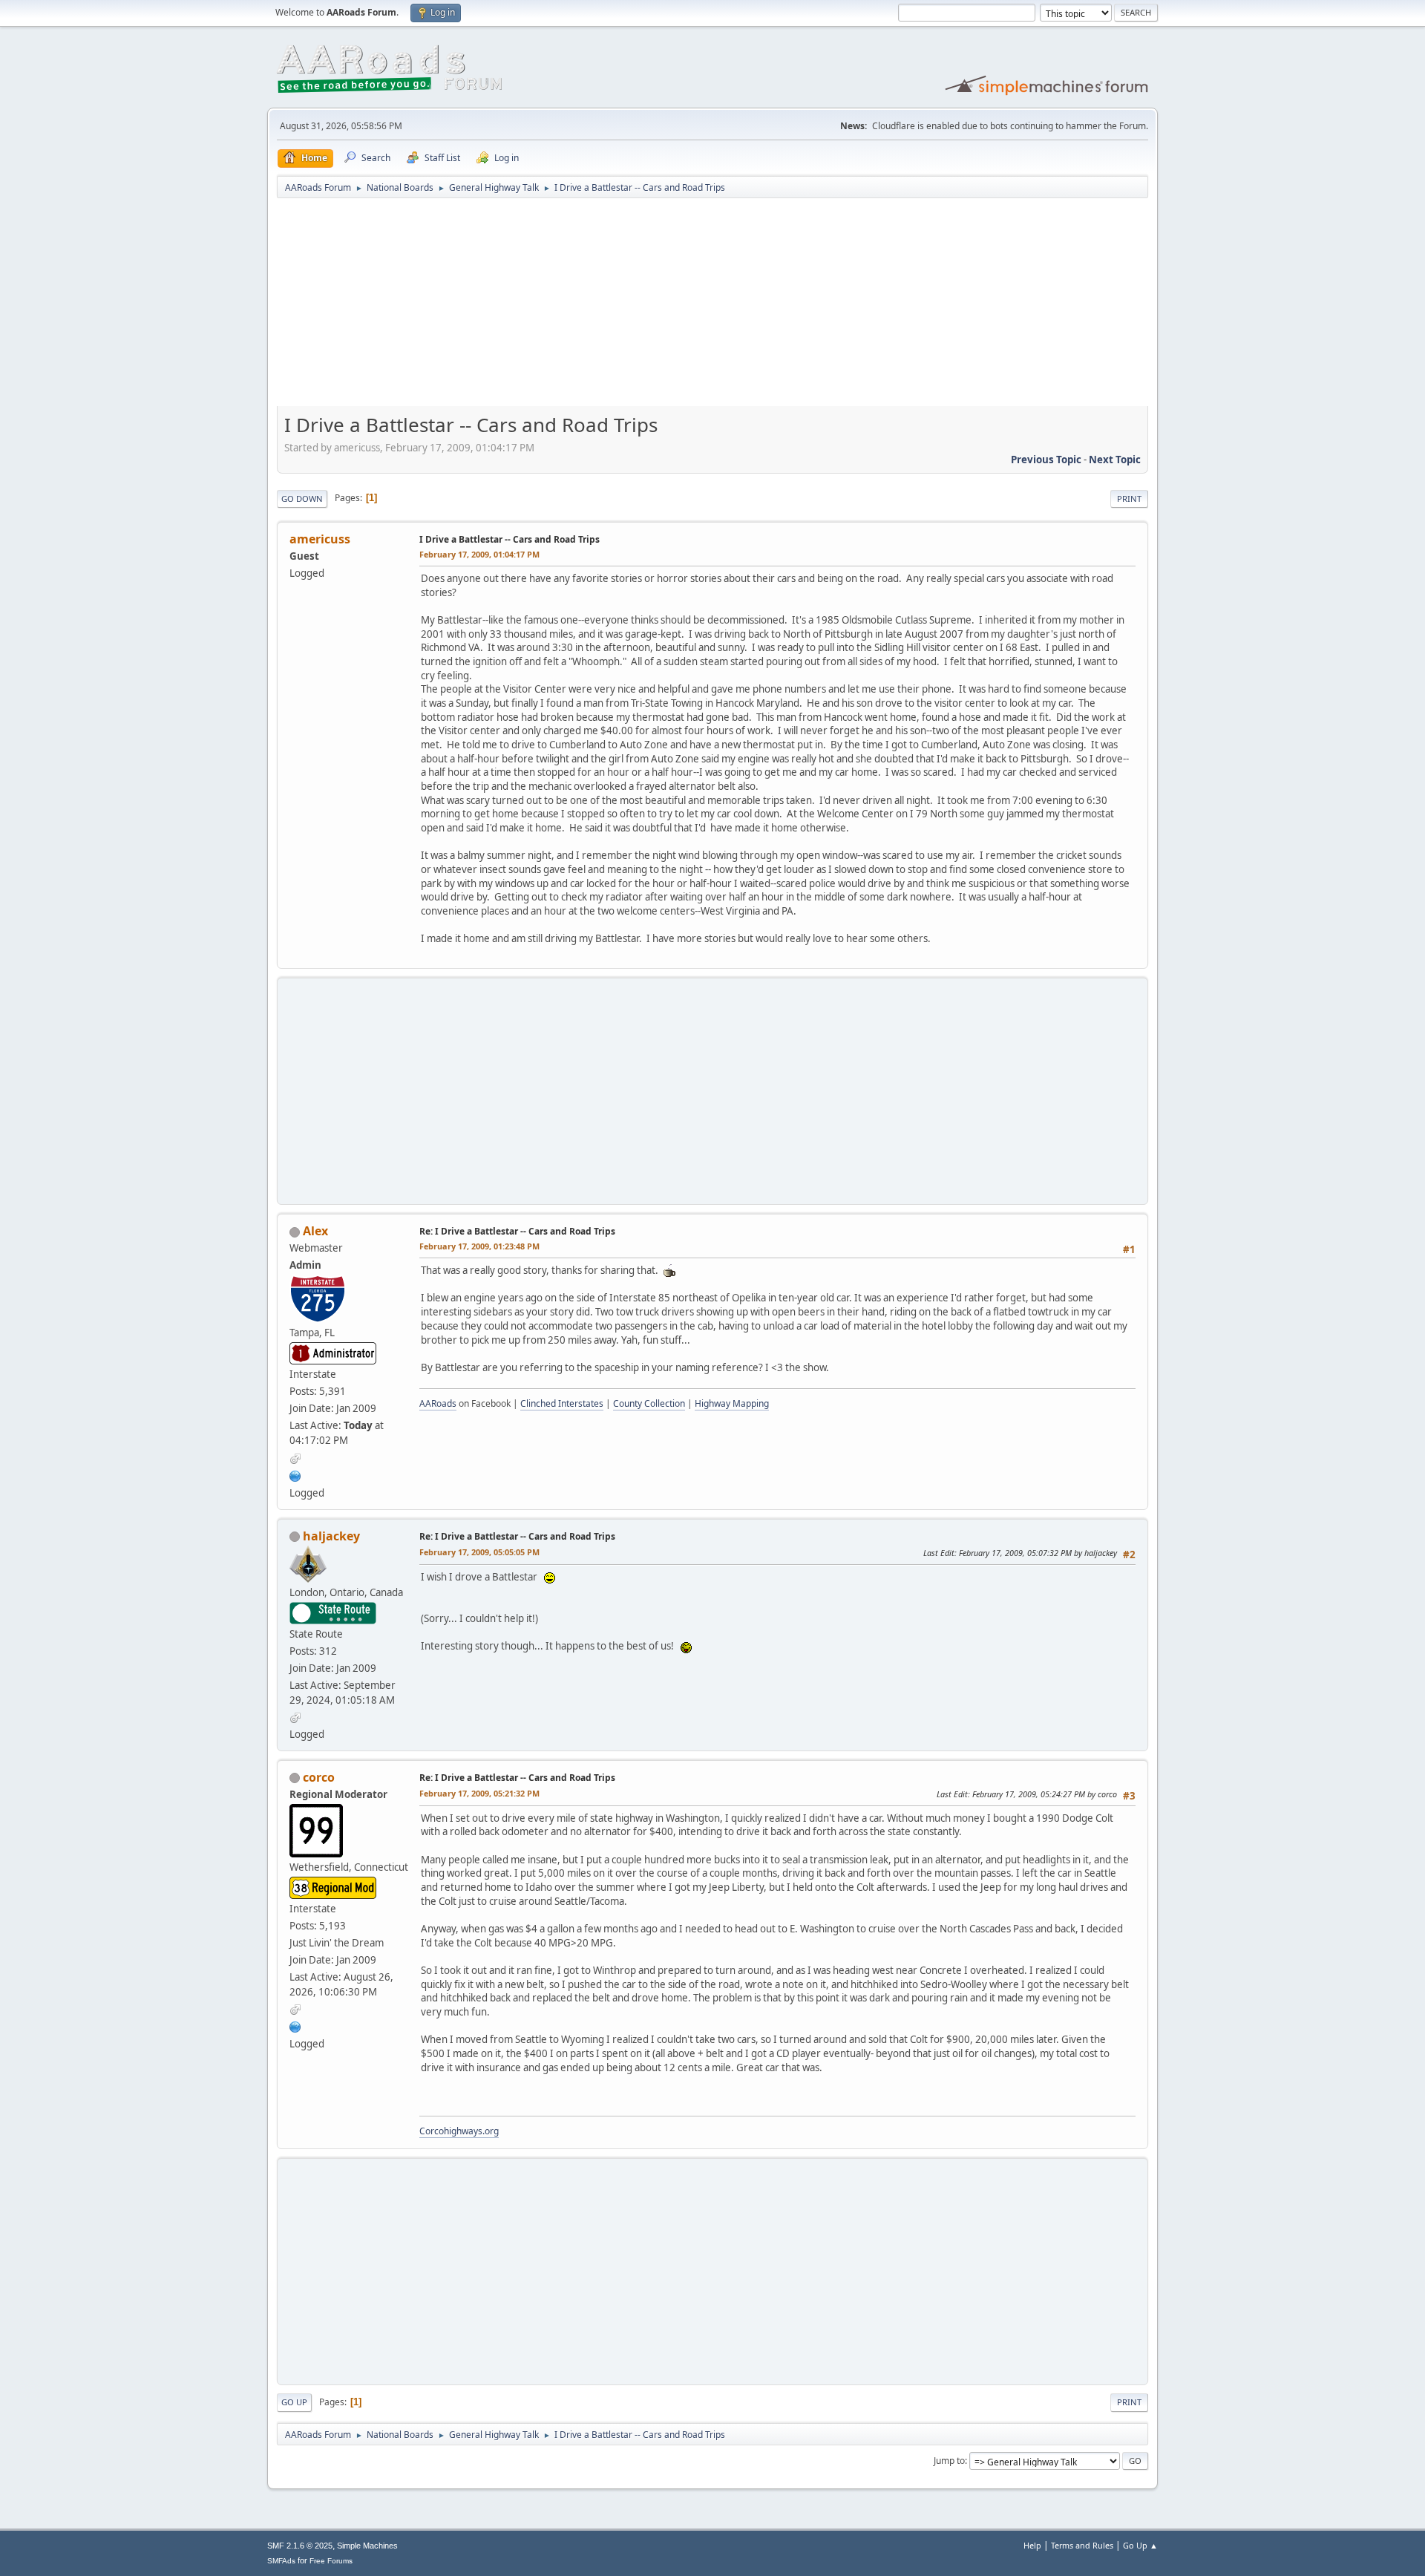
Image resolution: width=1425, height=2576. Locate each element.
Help (1032, 2545)
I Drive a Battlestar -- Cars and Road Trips (510, 539)
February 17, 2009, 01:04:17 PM (479, 554)
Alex (315, 1231)
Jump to (949, 2461)
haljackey (331, 1536)
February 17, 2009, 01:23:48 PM (479, 1246)
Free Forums (331, 2561)
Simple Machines (367, 2546)
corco (319, 1777)
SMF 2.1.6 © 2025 (300, 2546)
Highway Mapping (732, 1403)
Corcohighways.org (459, 2131)
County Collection (649, 1403)
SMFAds (281, 2561)
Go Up (294, 2402)
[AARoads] (295, 1474)
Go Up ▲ (1140, 2545)
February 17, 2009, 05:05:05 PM (479, 1552)
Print (1129, 498)
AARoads (438, 1403)
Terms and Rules (1082, 2545)
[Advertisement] (712, 307)
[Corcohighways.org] (295, 2026)
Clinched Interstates (562, 1403)
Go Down (302, 498)
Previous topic (1046, 460)
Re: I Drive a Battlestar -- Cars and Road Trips (517, 1231)
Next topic (1115, 460)
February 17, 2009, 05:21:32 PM (479, 1793)
